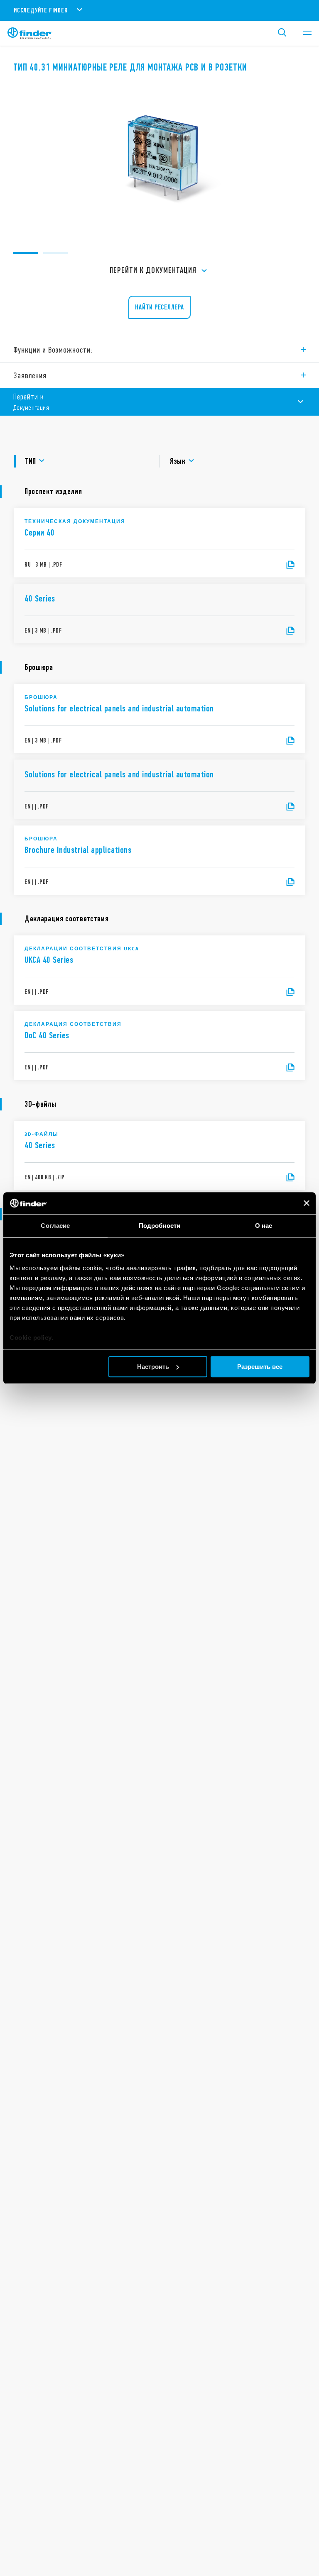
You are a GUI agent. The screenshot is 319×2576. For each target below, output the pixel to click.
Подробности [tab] (159, 1226)
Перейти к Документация (153, 270)
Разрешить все (260, 1367)
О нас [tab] (264, 1226)
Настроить (153, 1367)
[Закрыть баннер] (307, 1203)
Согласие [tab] (55, 1226)
